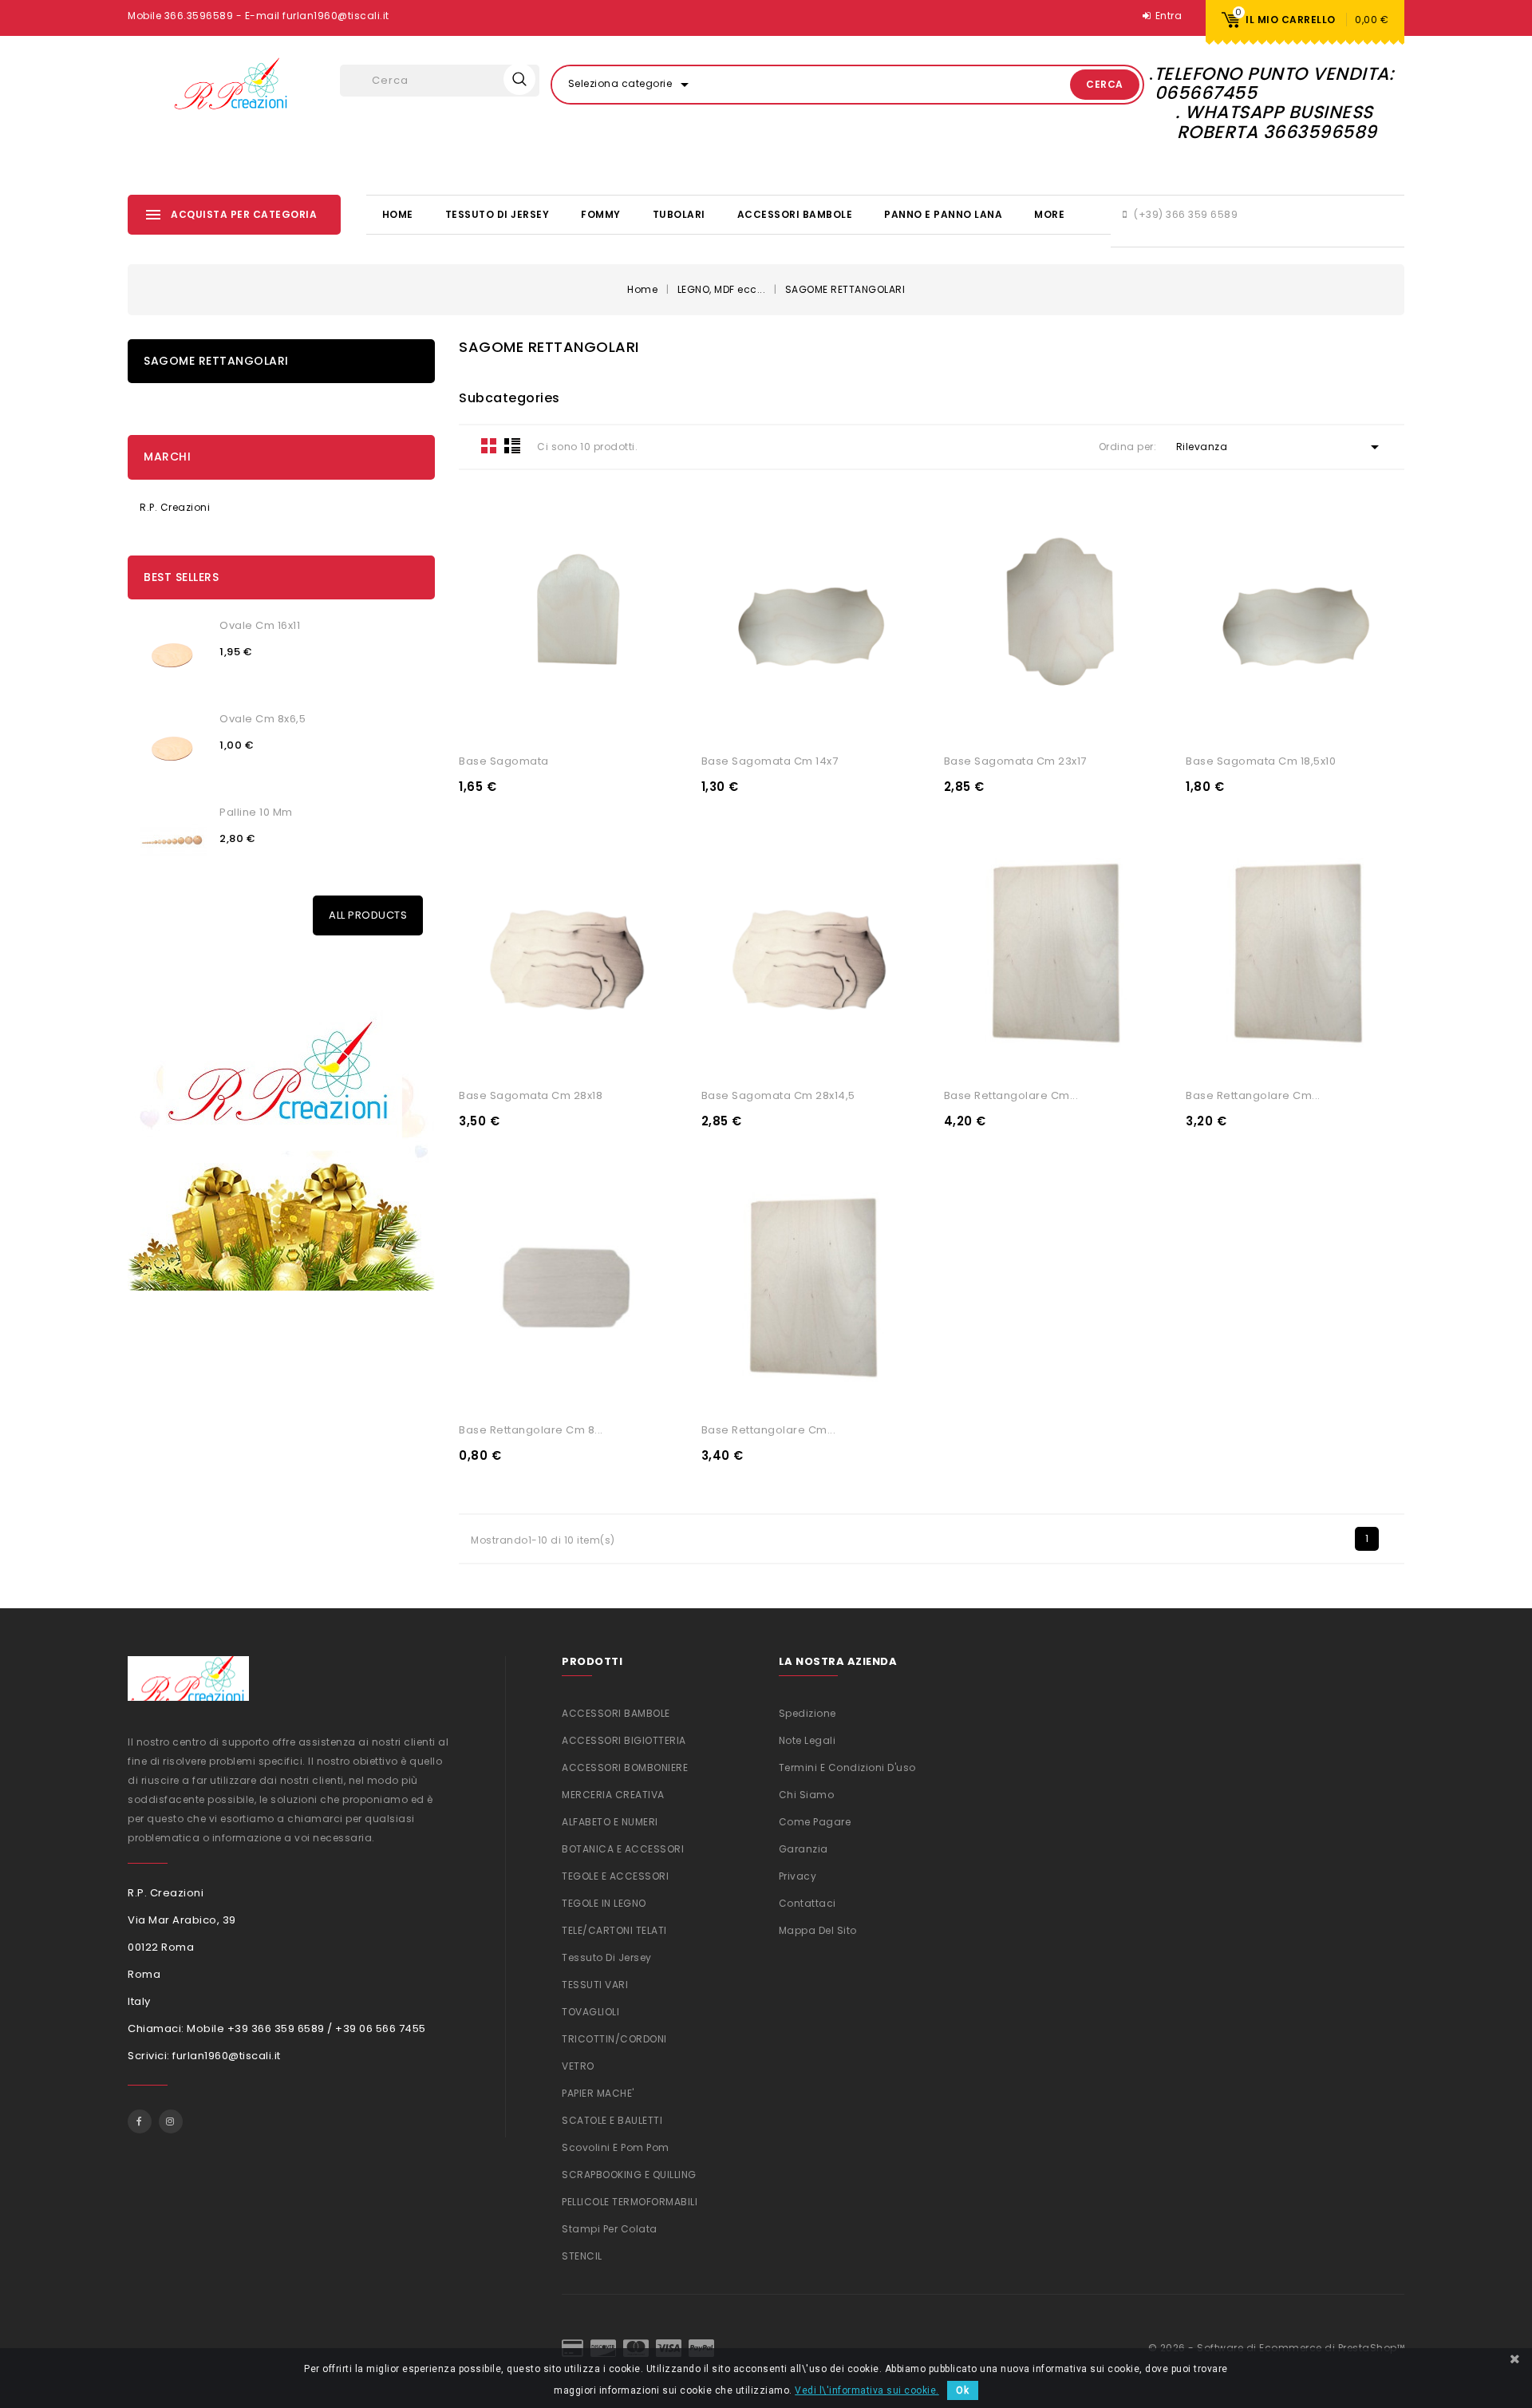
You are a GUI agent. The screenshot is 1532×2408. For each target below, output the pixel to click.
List (512, 445)
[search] (519, 79)
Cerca (1105, 84)
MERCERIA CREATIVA (613, 1795)
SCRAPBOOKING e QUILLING (629, 2175)
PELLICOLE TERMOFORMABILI (630, 2202)
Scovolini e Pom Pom (616, 2147)
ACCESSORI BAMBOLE (795, 214)
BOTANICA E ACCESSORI (623, 1849)
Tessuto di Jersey (498, 214)
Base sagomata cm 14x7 (770, 761)
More (1049, 214)
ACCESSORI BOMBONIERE (625, 1767)
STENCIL (582, 2256)
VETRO (578, 2066)
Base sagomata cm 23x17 (1015, 761)
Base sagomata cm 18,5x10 (1261, 761)
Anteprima (626, 722)
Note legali (807, 1740)
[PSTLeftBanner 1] (281, 1131)
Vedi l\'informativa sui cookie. (867, 2390)
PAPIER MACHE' (598, 2093)
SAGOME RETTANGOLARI (216, 361)
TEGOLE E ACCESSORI (615, 1876)
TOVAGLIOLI (590, 2012)
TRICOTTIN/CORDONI (614, 2039)
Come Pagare (815, 1822)
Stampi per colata (610, 2229)
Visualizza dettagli (511, 722)
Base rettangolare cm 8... (531, 1430)
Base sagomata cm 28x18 (531, 1095)
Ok (963, 2390)
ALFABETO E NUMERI (610, 1822)
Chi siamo (807, 1795)
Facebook (140, 2121)
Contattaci (807, 1903)
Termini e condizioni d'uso (847, 1767)
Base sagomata (504, 761)
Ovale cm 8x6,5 (263, 719)
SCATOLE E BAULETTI (612, 2120)
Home (398, 214)
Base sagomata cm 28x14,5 (778, 1095)
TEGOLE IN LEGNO (604, 1903)
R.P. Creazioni (175, 507)
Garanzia (804, 1849)
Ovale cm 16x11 (260, 625)
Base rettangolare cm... (1011, 1095)
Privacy (798, 1876)
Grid (489, 445)
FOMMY (601, 214)
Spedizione (807, 1713)
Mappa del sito (818, 1930)
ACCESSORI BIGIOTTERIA (624, 1740)
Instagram (171, 2121)
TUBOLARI (679, 214)
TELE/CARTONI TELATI (614, 1930)
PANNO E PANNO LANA (943, 214)
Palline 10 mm (256, 812)
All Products (368, 915)
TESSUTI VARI (595, 1985)
